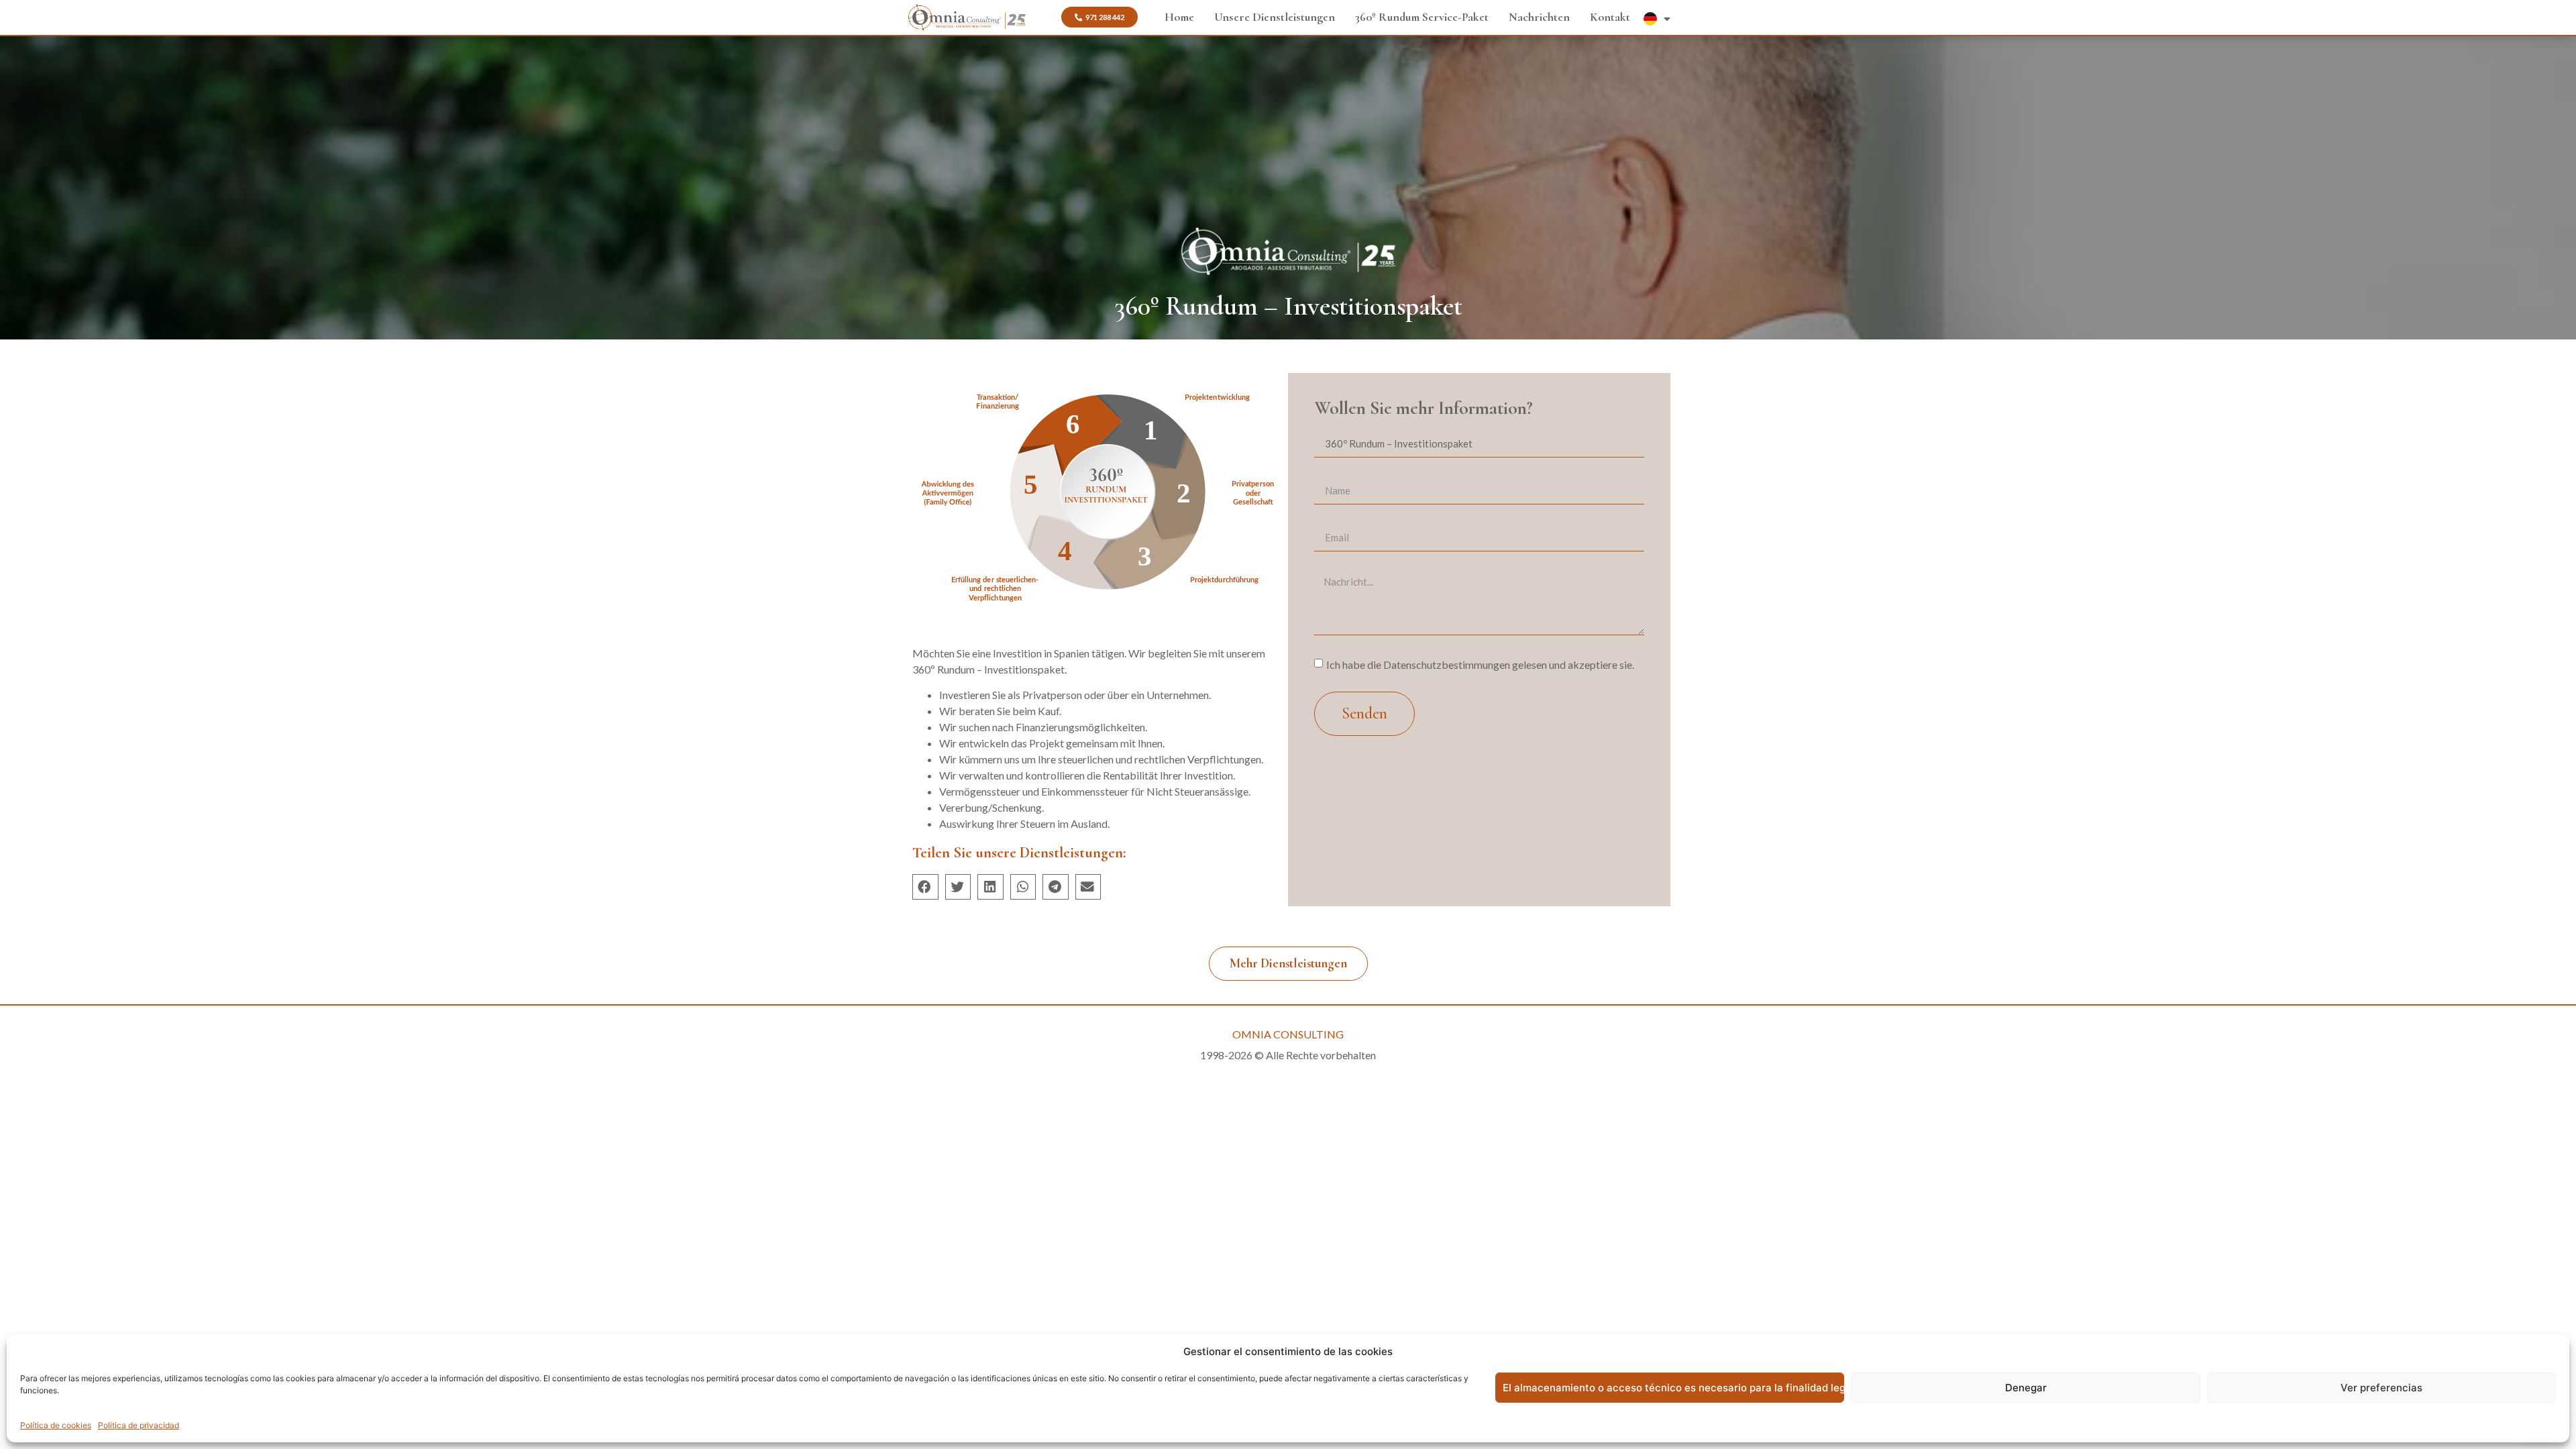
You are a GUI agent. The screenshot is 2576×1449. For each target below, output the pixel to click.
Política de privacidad (139, 1425)
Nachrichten (1539, 17)
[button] (925, 887)
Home (1179, 17)
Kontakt (1610, 17)
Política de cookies (56, 1425)
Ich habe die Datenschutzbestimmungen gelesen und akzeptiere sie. (1480, 664)
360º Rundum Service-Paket (1422, 17)
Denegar (2026, 1388)
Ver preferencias (2381, 1388)
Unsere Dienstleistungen (1275, 17)
